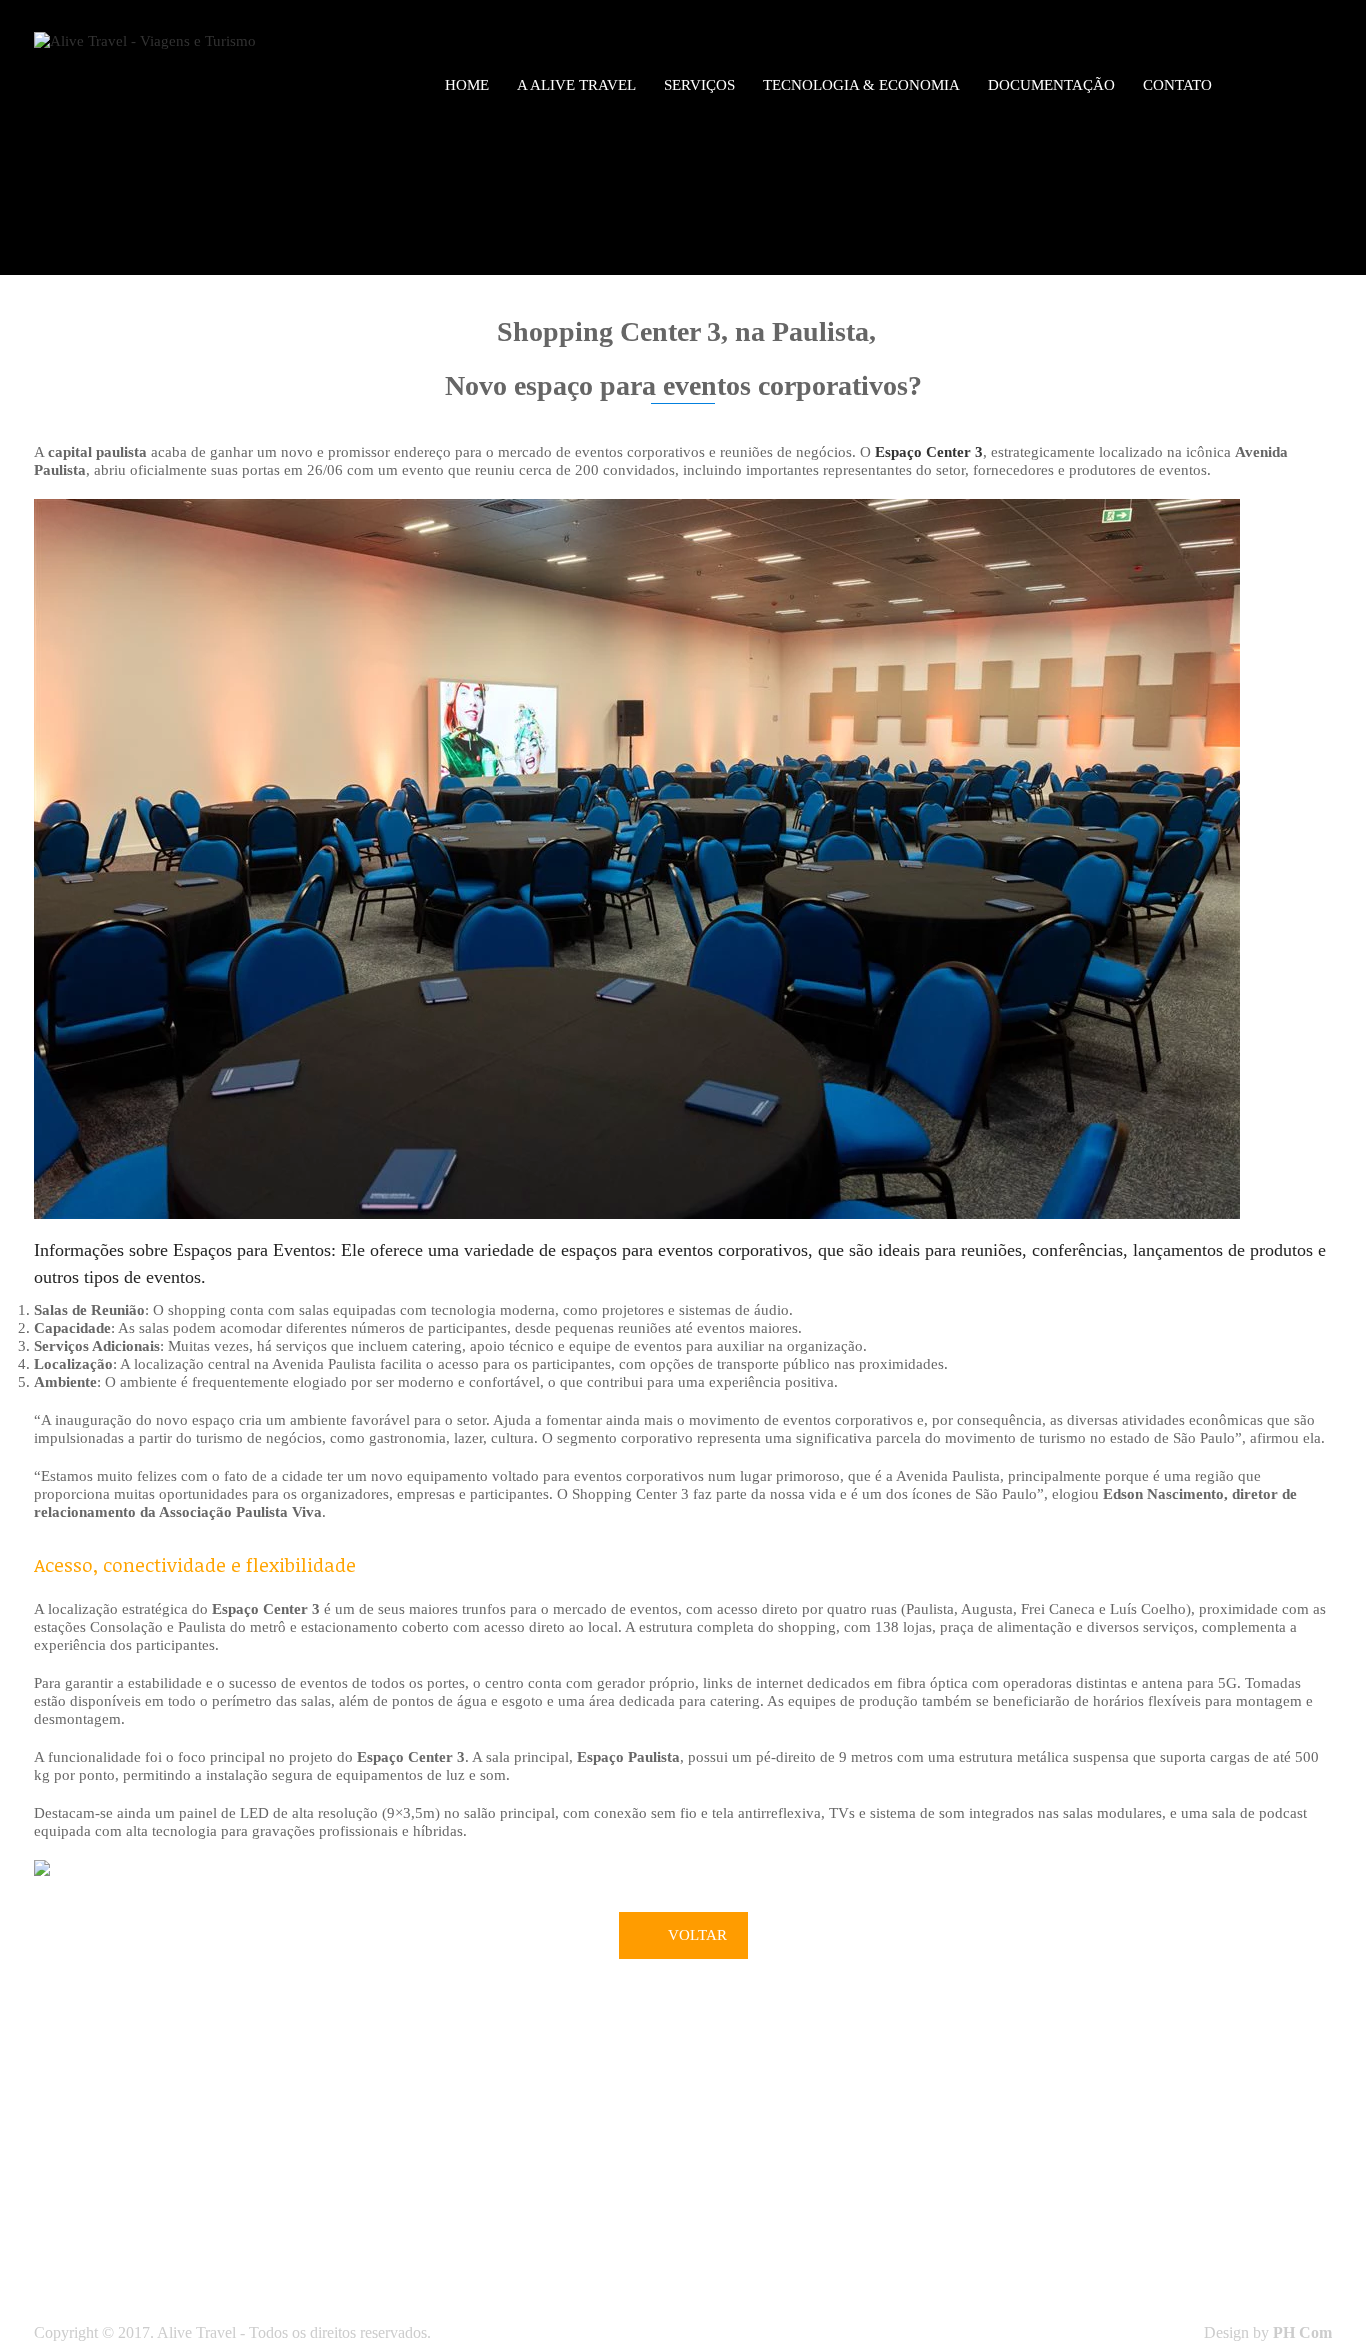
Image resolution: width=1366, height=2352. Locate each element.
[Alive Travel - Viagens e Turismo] (145, 39)
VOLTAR (697, 1935)
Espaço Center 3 (929, 452)
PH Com (1302, 2332)
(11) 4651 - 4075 (790, 2190)
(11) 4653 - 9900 (830, 2172)
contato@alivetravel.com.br (784, 2226)
